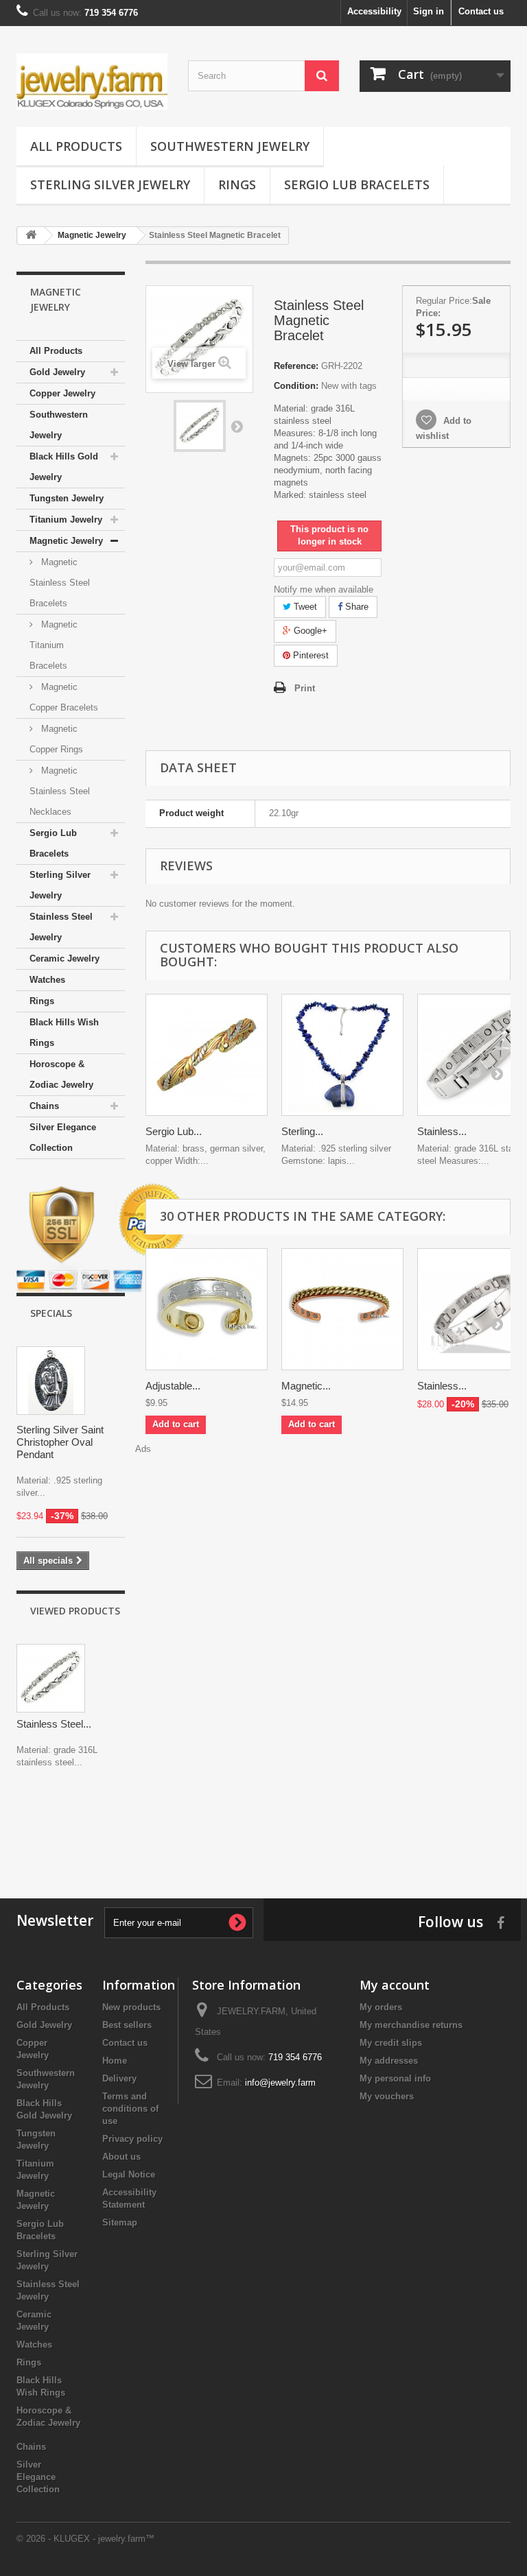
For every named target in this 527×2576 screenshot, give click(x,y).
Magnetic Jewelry (66, 541)
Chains (44, 1106)
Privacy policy (132, 2139)
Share (355, 607)
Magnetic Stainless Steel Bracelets (60, 583)
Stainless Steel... (54, 1724)
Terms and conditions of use (130, 2109)
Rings (237, 184)
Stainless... (442, 1131)
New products (131, 2007)
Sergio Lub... (174, 1131)
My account (395, 1985)
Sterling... (302, 1131)
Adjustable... (173, 1386)
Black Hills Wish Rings (64, 1033)
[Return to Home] (31, 236)
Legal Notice (129, 2174)
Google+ (309, 631)
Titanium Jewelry (66, 520)
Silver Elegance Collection (63, 1137)
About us (121, 2157)
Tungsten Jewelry (67, 498)
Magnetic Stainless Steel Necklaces (60, 791)
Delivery (119, 2078)
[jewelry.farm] (92, 82)
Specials (51, 1313)
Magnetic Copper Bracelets (64, 697)
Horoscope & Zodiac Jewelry (61, 1074)
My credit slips (391, 2043)
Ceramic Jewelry (65, 958)
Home (115, 2061)
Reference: (296, 366)
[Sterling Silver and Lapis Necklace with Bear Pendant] (342, 1055)
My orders (381, 2007)
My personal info (395, 2078)
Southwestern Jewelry (230, 146)
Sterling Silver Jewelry (110, 184)
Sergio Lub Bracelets (357, 184)
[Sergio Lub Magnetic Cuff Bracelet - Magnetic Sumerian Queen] (207, 1055)
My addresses (389, 2061)
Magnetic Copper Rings (56, 739)
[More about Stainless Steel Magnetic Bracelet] (51, 1678)
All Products (76, 146)
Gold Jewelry (57, 372)
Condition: (296, 386)
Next (237, 426)
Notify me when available (324, 589)
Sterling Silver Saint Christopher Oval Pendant (60, 1442)
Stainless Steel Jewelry (61, 927)
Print (305, 688)
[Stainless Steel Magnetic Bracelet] (200, 426)
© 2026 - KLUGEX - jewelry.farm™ (85, 2539)
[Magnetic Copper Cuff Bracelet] (342, 1309)
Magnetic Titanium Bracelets (54, 645)
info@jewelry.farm (280, 2083)
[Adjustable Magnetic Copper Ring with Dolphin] (207, 1309)
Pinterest (309, 655)
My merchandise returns (411, 2025)
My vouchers (387, 2096)
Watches (47, 980)
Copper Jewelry (62, 393)
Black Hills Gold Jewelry (64, 467)
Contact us (481, 11)
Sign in (429, 11)
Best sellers (127, 2025)
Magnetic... (306, 1386)
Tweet (304, 607)
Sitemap (120, 2222)
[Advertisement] (263, 1830)
